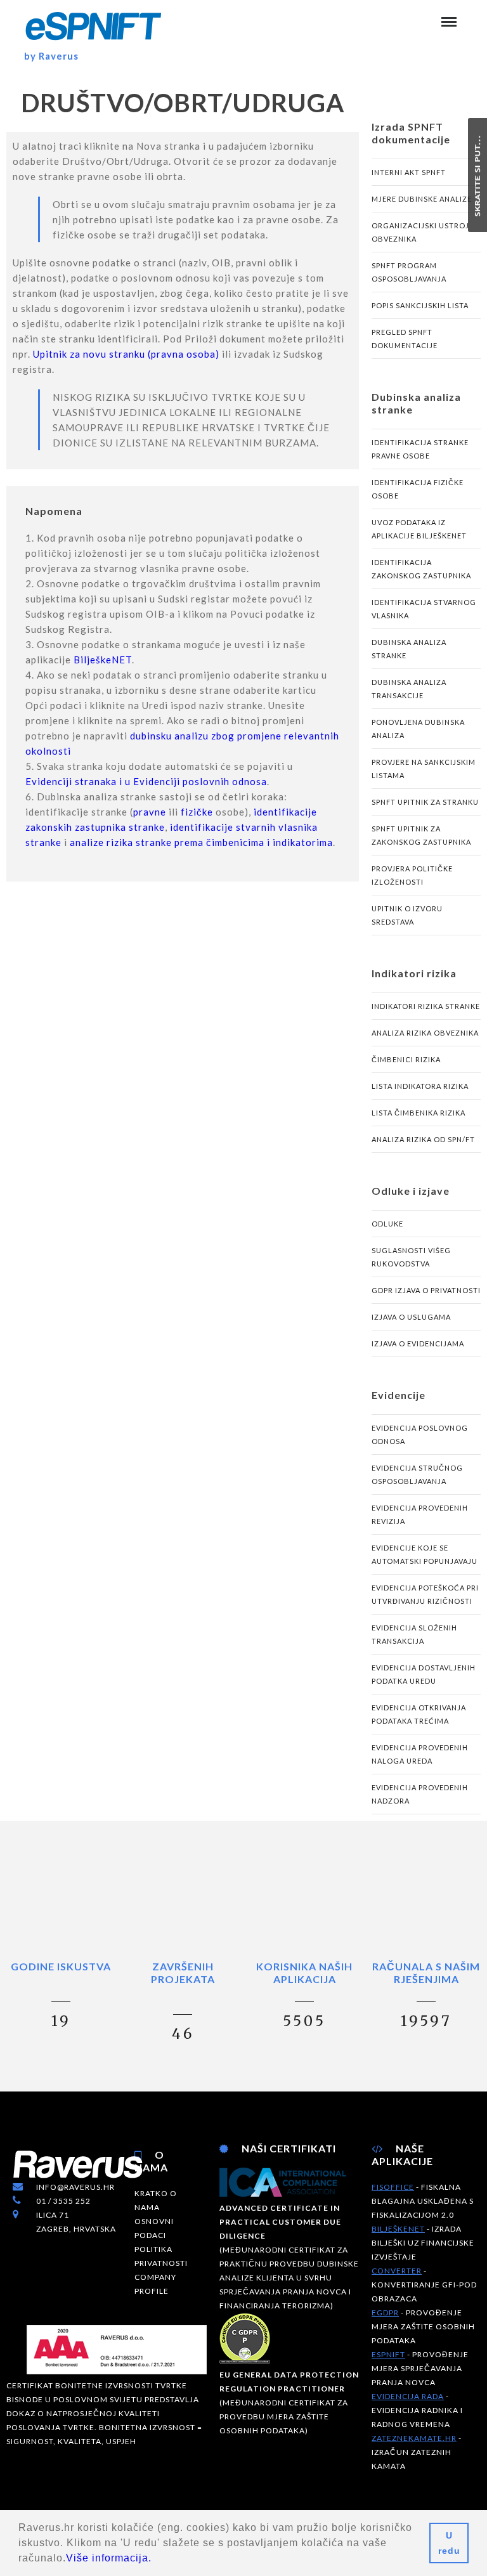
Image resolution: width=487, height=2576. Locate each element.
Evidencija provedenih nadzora (420, 1794)
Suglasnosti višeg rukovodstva (411, 1257)
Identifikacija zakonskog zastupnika (421, 569)
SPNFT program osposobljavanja (409, 272)
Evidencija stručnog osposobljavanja (417, 1474)
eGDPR (385, 2313)
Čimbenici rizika (406, 1059)
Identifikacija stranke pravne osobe (420, 449)
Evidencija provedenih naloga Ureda (420, 1754)
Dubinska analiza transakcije (409, 689)
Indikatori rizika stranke (426, 1006)
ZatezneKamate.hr (414, 2438)
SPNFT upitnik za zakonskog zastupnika (421, 835)
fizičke (197, 812)
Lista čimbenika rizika (419, 1113)
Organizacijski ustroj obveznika (420, 232)
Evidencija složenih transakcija (414, 1634)
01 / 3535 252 (63, 2201)
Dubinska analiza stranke (409, 649)
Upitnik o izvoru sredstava (407, 915)
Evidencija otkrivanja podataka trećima (419, 1714)
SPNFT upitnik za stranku (425, 802)
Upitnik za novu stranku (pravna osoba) (126, 354)
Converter (397, 2271)
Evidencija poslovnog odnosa (420, 1434)
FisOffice (393, 2187)
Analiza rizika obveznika (425, 1033)
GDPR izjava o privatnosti (426, 1290)
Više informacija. (109, 2558)
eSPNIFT (388, 2354)
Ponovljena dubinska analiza (418, 729)
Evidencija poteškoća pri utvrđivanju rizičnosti (425, 1594)
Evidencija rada (408, 2396)
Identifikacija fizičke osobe (418, 489)
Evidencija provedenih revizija (420, 1514)
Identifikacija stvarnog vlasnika (424, 609)
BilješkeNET (103, 660)
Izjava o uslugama (411, 1317)
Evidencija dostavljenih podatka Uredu (424, 1674)
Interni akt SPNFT (409, 172)
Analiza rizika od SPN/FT (423, 1139)
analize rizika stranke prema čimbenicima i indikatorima (201, 842)
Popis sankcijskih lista (420, 305)
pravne (150, 812)
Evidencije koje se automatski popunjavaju (425, 1554)
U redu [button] (449, 2543)
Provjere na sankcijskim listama (424, 769)
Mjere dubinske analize (422, 199)
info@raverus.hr (75, 2187)
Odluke (387, 1224)
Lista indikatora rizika (420, 1086)
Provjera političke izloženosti (412, 875)
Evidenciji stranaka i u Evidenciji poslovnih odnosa (146, 781)
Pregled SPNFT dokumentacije (405, 339)
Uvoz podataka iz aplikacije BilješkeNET (419, 529)
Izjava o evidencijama (418, 1343)
